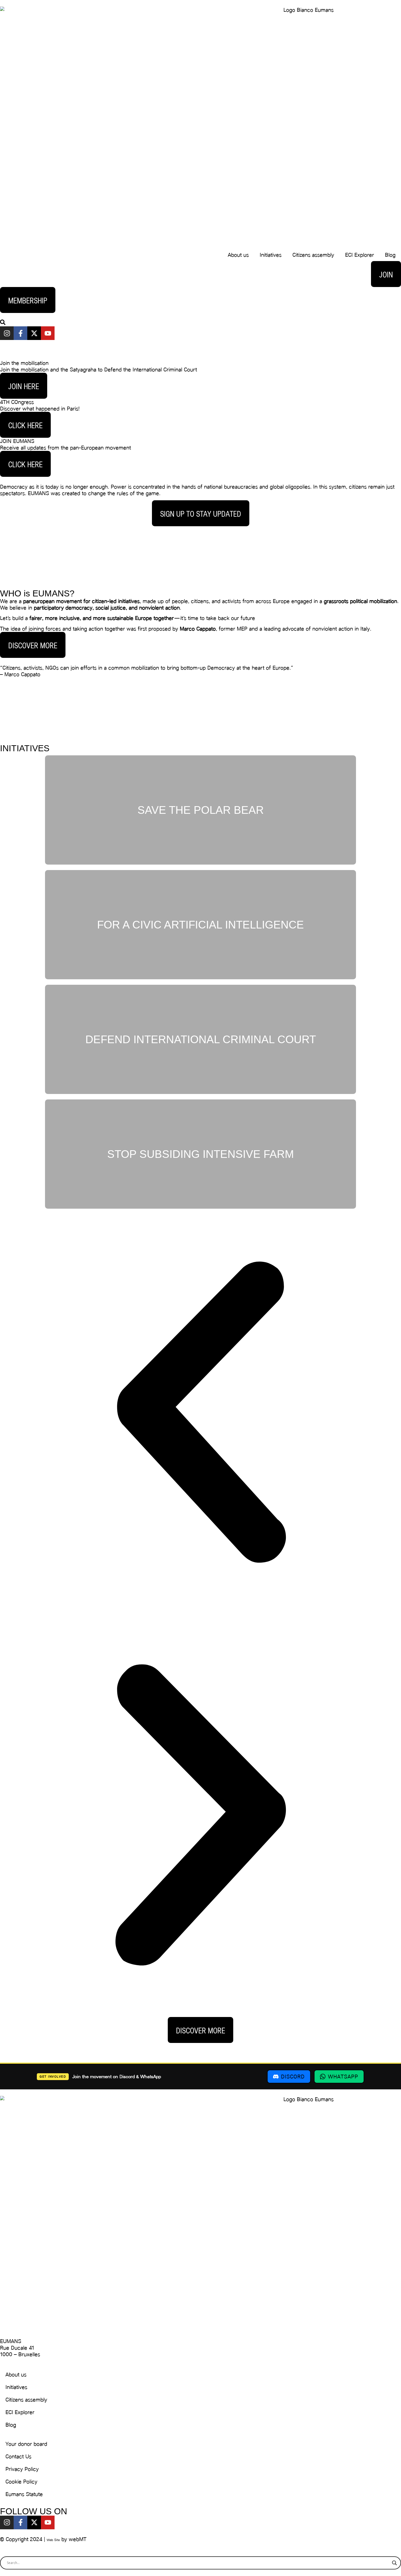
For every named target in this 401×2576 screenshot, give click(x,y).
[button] (200, 1413)
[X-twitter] (34, 333)
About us (238, 255)
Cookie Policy (21, 2482)
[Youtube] (48, 333)
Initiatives (271, 255)
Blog (390, 255)
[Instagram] (7, 333)
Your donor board (26, 2444)
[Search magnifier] (394, 2563)
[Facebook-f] (20, 333)
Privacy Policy (22, 2469)
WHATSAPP (343, 2077)
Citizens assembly (313, 255)
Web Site (53, 2540)
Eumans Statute (24, 2494)
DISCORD (293, 2077)
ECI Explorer (360, 255)
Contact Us (18, 2456)
